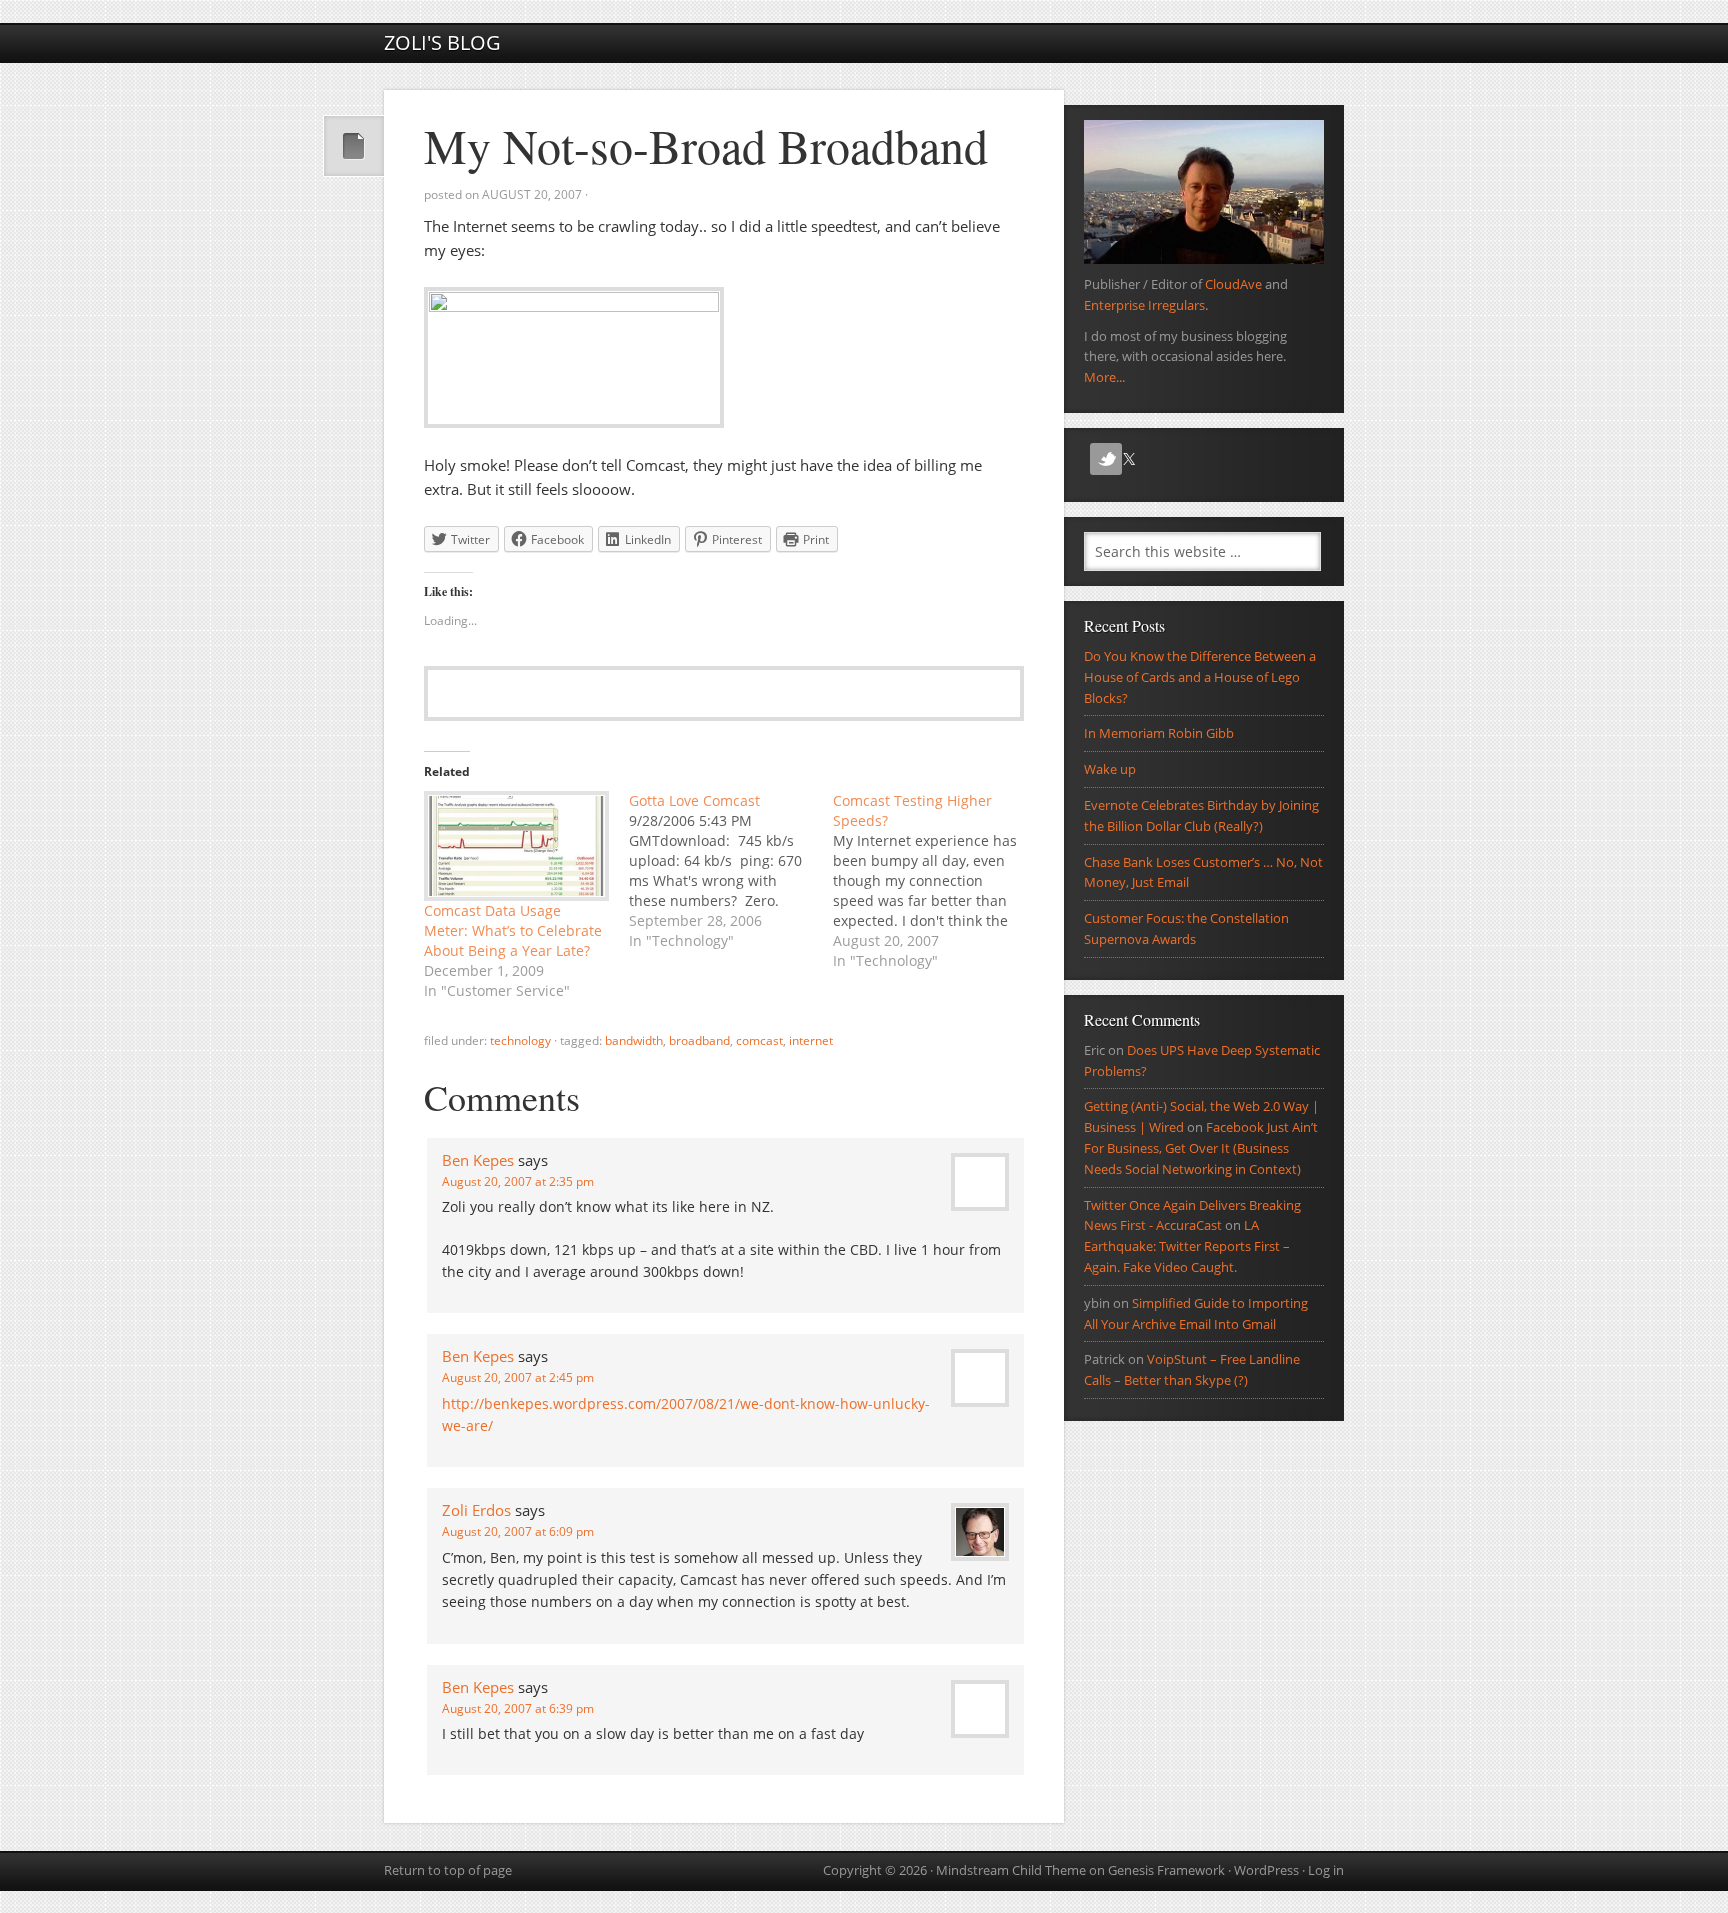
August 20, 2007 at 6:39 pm (518, 1708)
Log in (1326, 1870)
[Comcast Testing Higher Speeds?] (935, 881)
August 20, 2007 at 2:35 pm (518, 1181)
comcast (759, 1040)
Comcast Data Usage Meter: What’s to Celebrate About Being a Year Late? (513, 930)
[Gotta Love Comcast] (731, 871)
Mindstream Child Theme (1011, 1870)
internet (811, 1040)
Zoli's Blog (442, 42)
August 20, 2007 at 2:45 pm (518, 1377)
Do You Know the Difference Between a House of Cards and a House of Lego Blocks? (1200, 677)
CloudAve (1233, 284)
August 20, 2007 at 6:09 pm (518, 1531)
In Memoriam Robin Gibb (1159, 733)
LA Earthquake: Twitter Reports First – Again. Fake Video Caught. (1187, 1246)
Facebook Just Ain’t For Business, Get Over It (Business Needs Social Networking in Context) (1201, 1148)
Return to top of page (448, 1870)
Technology (520, 1040)
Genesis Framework (1166, 1870)
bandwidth (634, 1040)
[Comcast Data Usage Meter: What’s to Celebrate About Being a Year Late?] (516, 846)
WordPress (1266, 1870)
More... (1104, 377)
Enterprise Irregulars (1144, 305)
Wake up (1110, 769)
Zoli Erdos (476, 1510)
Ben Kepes (478, 1160)
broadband (699, 1040)
